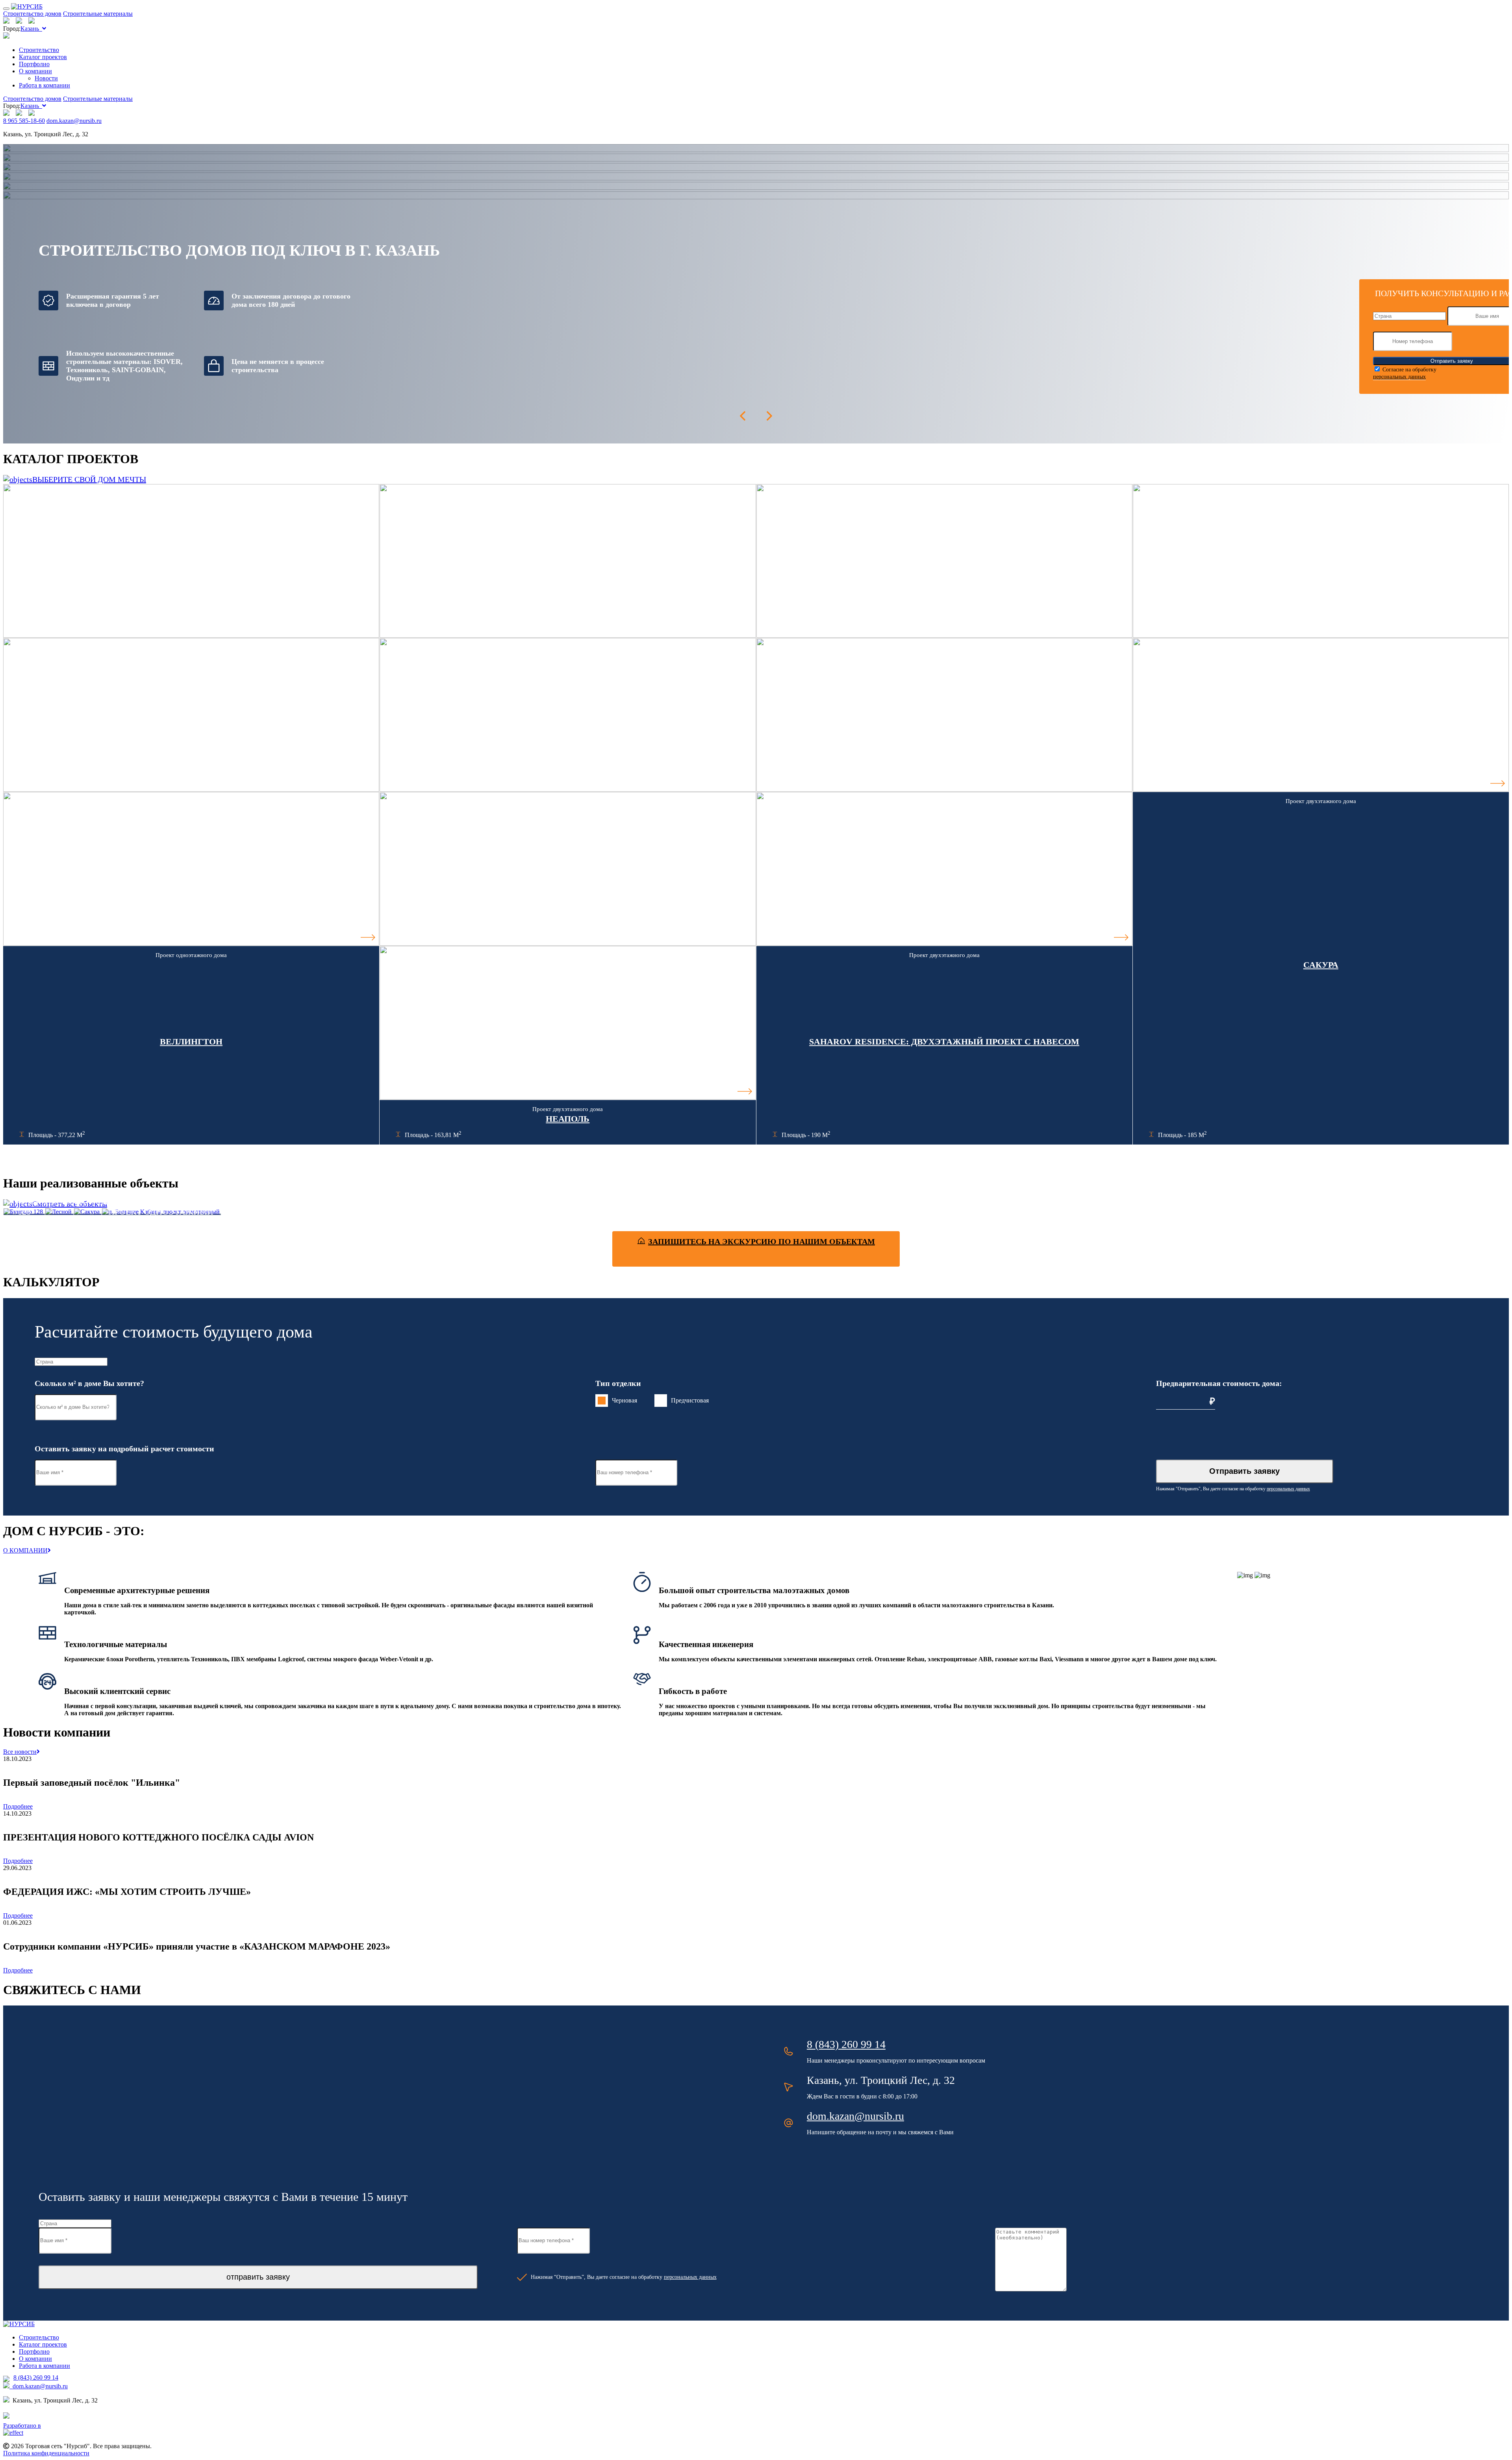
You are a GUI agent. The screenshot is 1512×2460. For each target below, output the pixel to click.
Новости (46, 78)
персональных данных (1399, 377)
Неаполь (568, 1119)
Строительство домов (32, 14)
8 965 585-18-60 (24, 121)
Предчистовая (690, 1400)
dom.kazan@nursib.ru (74, 121)
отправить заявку (258, 2277)
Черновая (624, 1400)
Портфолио (34, 64)
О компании (35, 71)
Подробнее (18, 1806)
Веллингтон (191, 1042)
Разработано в (22, 2426)
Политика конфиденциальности (46, 2453)
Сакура (1321, 965)
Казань (31, 29)
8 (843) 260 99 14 (846, 2044)
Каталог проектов (43, 57)
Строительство (39, 50)
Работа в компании (44, 85)
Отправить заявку (1244, 1471)
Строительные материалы (98, 14)
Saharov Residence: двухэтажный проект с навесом (944, 1042)
